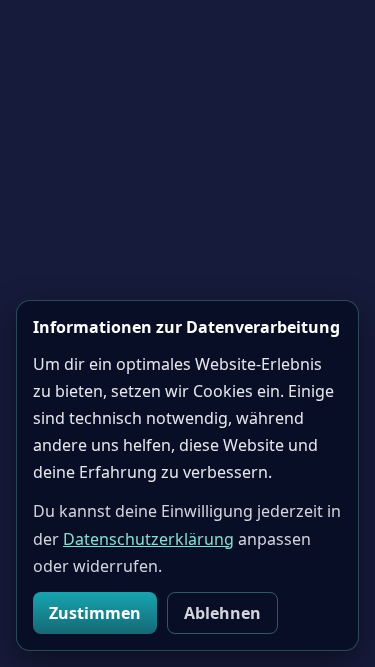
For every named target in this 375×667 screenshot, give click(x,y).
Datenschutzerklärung (148, 539)
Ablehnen (222, 613)
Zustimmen (95, 613)
